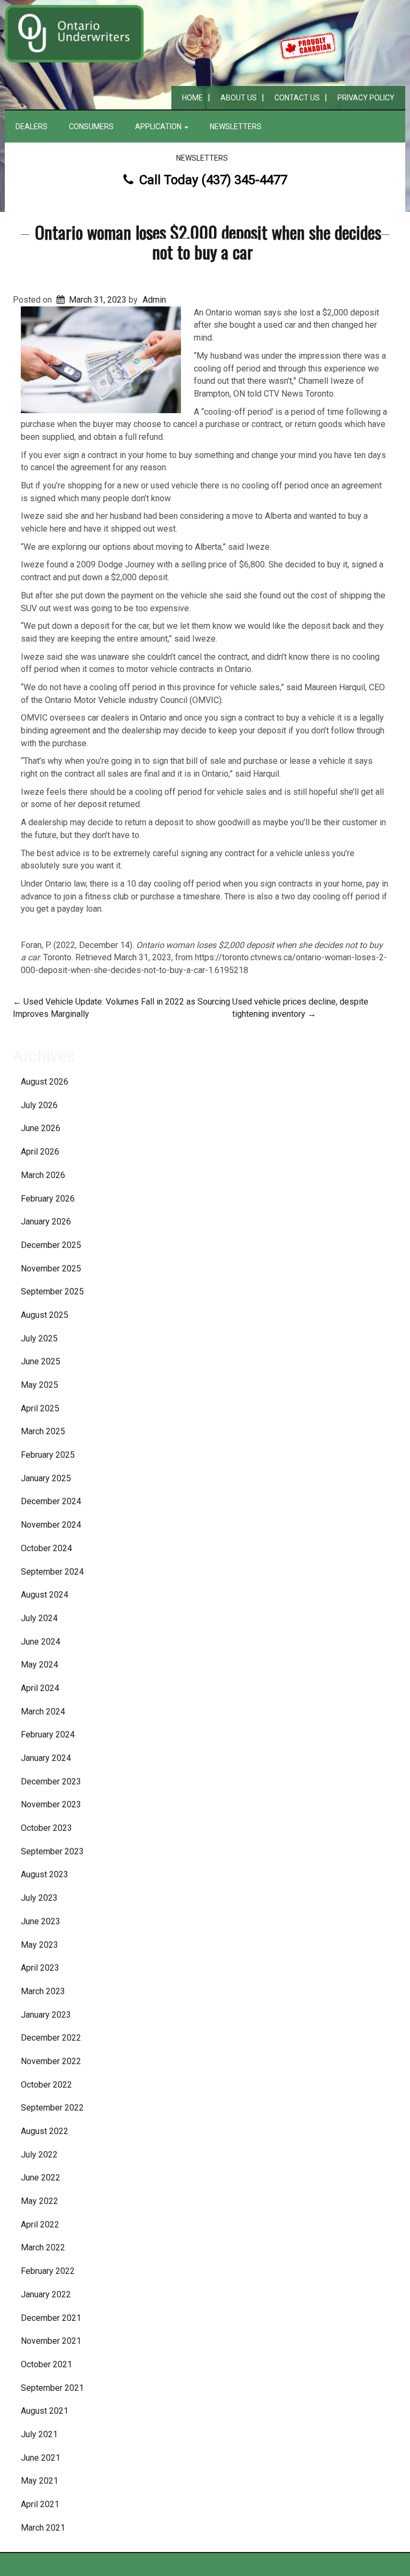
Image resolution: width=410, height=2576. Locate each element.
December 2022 (51, 2038)
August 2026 (45, 1082)
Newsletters (236, 127)
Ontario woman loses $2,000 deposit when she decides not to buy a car (208, 242)
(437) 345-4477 (244, 180)
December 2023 (51, 1781)
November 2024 (51, 1525)
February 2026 (48, 1199)
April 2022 (40, 2225)
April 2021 (40, 2504)
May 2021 (40, 2481)
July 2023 (39, 1898)
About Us (239, 98)
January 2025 (46, 1478)
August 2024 (45, 1595)
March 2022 (43, 2247)
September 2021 (52, 2388)
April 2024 (40, 1688)
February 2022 (48, 2271)
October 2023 (46, 1828)
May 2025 (40, 1385)
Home (192, 98)
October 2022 (46, 2085)
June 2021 (41, 2458)
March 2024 (43, 1712)
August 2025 (45, 1315)
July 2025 (39, 1338)
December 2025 (51, 1245)
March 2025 (43, 1431)
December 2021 (51, 2318)
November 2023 (51, 1804)
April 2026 (40, 1152)
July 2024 (39, 1618)
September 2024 (52, 1572)
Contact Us (297, 98)
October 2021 (46, 2364)
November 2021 (51, 2341)
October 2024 (46, 1548)
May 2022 (40, 2201)
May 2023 (40, 1945)
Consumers (91, 127)
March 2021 (43, 2528)
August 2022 (45, 2131)
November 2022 (51, 2061)
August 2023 (45, 1874)
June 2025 (41, 1361)
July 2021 (39, 2434)
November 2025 (51, 1269)
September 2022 (52, 2108)
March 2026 (43, 1175)
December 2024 (51, 1501)
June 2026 (41, 1128)
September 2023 (52, 1851)
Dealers (31, 127)
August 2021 (45, 2411)
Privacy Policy (366, 98)
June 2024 (41, 1642)
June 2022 (41, 2178)
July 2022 (39, 2155)
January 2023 (46, 2015)
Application (159, 127)
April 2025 (40, 1408)
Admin (154, 300)
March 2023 (43, 1991)
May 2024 (40, 1665)
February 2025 (48, 1455)
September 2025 (52, 1291)
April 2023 (40, 1968)
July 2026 (39, 1105)
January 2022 (46, 2294)
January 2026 (46, 1222)
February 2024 (48, 1735)
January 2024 (46, 1758)
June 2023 (41, 1921)
